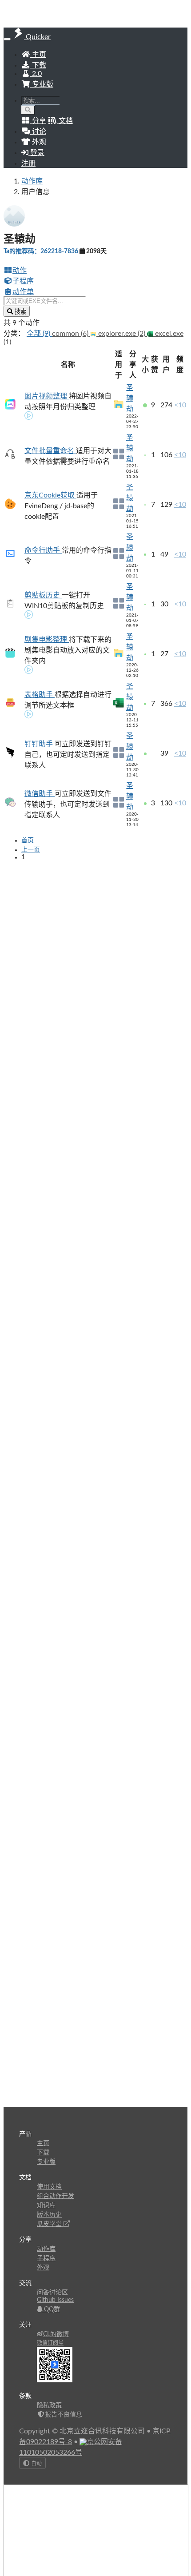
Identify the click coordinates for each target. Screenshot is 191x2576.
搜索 (20, 312)
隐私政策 (49, 2405)
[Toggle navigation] (7, 39)
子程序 (23, 281)
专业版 (42, 84)
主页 (38, 55)
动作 (20, 271)
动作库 (32, 181)
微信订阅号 (50, 2343)
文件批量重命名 (50, 451)
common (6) (71, 334)
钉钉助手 (40, 744)
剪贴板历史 (43, 595)
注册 (28, 163)
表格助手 (40, 695)
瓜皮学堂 (50, 2224)
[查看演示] (29, 417)
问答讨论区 (52, 2293)
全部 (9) (39, 334)
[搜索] (28, 110)
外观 (43, 2268)
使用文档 (49, 2187)
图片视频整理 (47, 396)
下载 (38, 65)
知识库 (46, 2206)
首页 (28, 840)
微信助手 (40, 794)
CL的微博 (56, 2334)
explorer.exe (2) (122, 334)
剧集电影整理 (47, 640)
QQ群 (51, 2309)
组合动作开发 (56, 2196)
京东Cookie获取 (50, 495)
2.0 (36, 74)
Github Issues (55, 2300)
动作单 (23, 292)
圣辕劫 (130, 398)
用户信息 (36, 192)
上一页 (31, 850)
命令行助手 (43, 550)
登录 (36, 153)
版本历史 (49, 2215)
